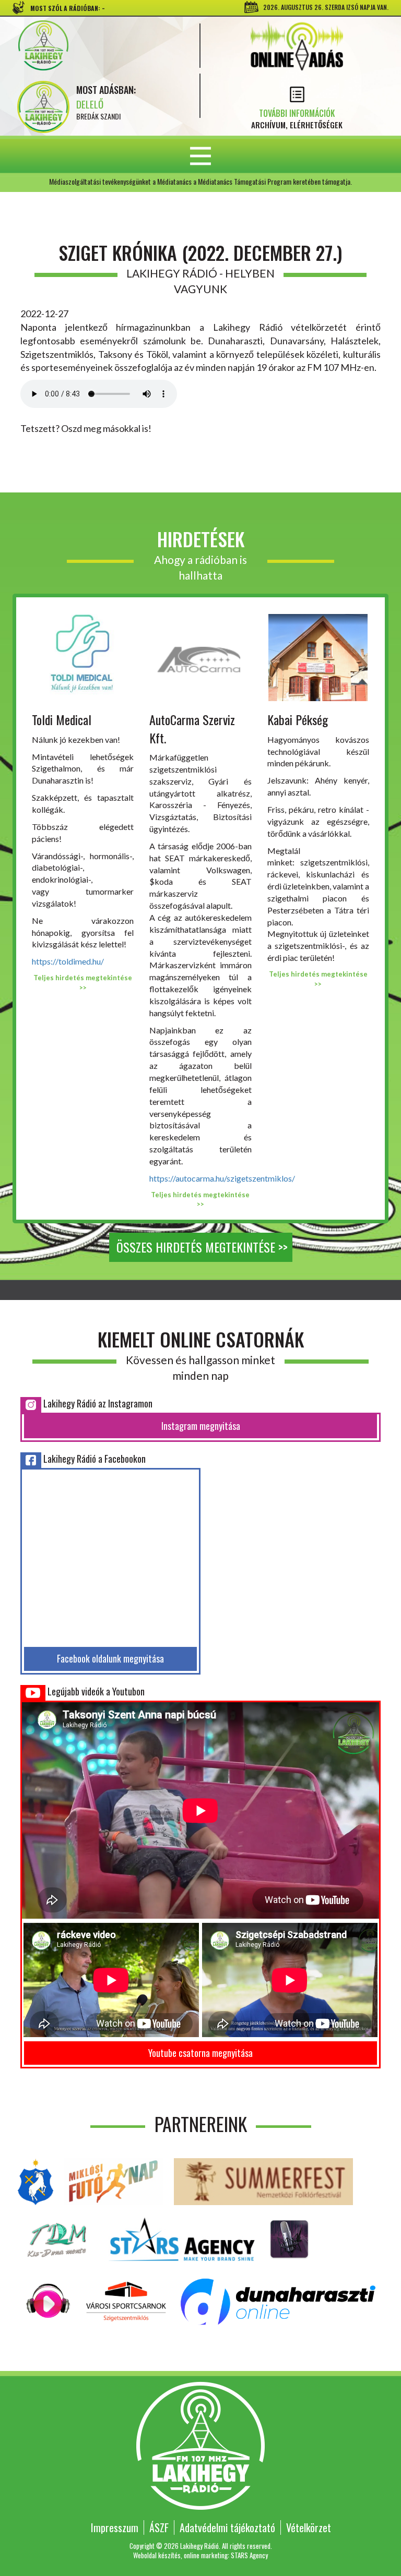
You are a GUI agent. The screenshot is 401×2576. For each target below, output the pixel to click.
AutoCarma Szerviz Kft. (192, 728)
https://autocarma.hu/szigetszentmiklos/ (222, 1178)
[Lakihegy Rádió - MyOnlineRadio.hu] (289, 2238)
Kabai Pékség (298, 719)
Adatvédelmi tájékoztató (227, 2527)
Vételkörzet (309, 2527)
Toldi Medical (62, 719)
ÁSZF (159, 2527)
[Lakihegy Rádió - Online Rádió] (49, 2300)
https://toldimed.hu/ (68, 961)
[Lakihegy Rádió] (102, 45)
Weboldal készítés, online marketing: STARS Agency (200, 2555)
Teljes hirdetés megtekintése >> (83, 983)
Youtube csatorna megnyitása (200, 2053)
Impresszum (115, 2527)
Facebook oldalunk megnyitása (110, 1658)
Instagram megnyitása (201, 1426)
